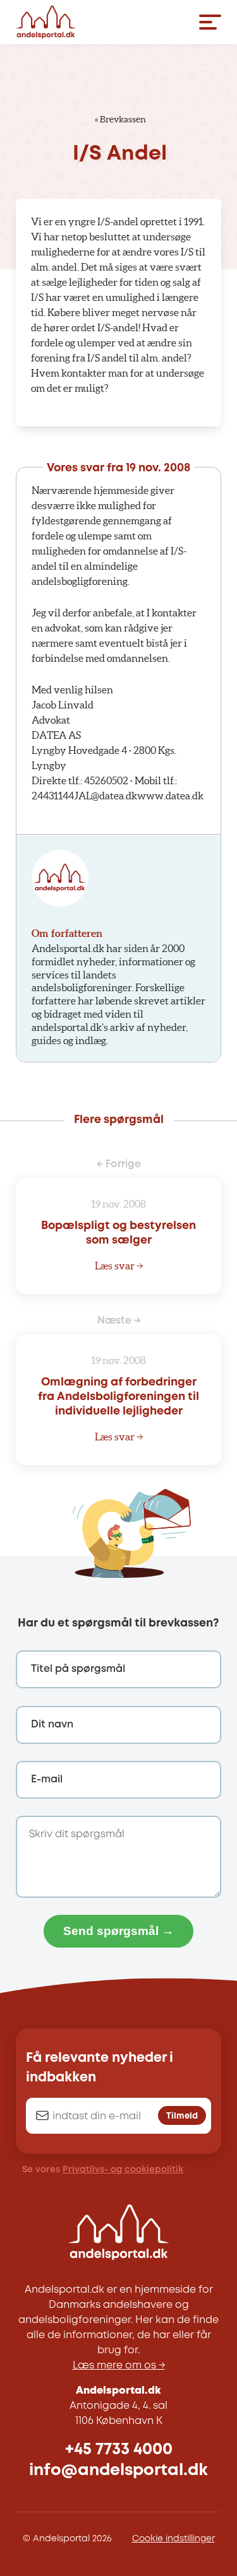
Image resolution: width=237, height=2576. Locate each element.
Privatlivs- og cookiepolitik (123, 2170)
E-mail (47, 1779)
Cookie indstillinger (173, 2539)
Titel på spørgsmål (78, 1669)
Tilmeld (182, 2116)
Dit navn (52, 1725)
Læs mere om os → (119, 2366)
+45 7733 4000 (119, 2450)
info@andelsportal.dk (118, 2470)
